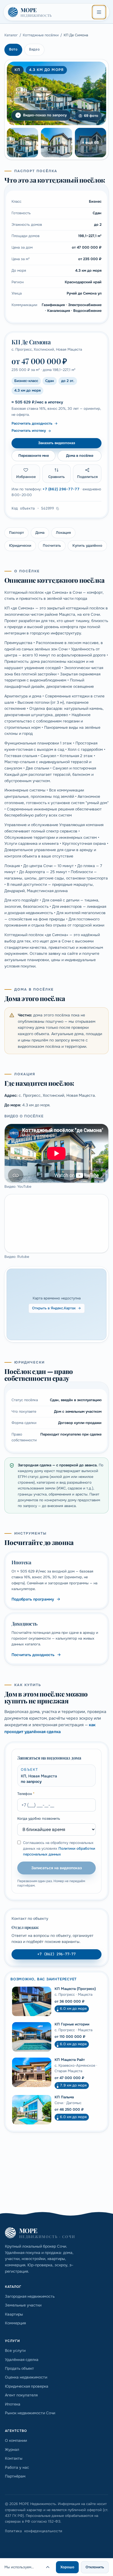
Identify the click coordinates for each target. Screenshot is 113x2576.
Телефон (26, 1794)
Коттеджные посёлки (41, 35)
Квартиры (14, 2314)
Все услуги (15, 2350)
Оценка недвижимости (26, 2377)
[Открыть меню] (99, 12)
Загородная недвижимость (30, 2296)
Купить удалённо (87, 545)
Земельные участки (23, 2305)
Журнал (12, 2449)
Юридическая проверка (27, 2386)
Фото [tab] (13, 49)
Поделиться (87, 477)
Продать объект (19, 2368)
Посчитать (52, 545)
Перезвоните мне (34, 456)
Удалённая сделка (22, 2360)
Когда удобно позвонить (39, 1818)
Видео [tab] (34, 49)
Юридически (20, 545)
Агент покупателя (21, 2395)
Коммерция (15, 2323)
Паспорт (16, 533)
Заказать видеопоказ (57, 443)
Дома (40, 533)
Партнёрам (15, 2476)
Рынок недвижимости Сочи (30, 2413)
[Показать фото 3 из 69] (56, 143)
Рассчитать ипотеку (29, 431)
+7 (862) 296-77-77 (61, 489)
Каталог (11, 35)
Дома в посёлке (80, 456)
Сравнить (56, 477)
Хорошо (67, 2567)
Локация (63, 533)
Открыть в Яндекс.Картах (54, 1308)
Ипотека (13, 2404)
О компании (16, 2440)
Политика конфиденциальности (34, 2531)
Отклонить (95, 2567)
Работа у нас (17, 2467)
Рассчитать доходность (32, 423)
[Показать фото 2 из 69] (22, 143)
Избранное (26, 477)
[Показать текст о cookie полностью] (48, 2567)
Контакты (14, 2458)
